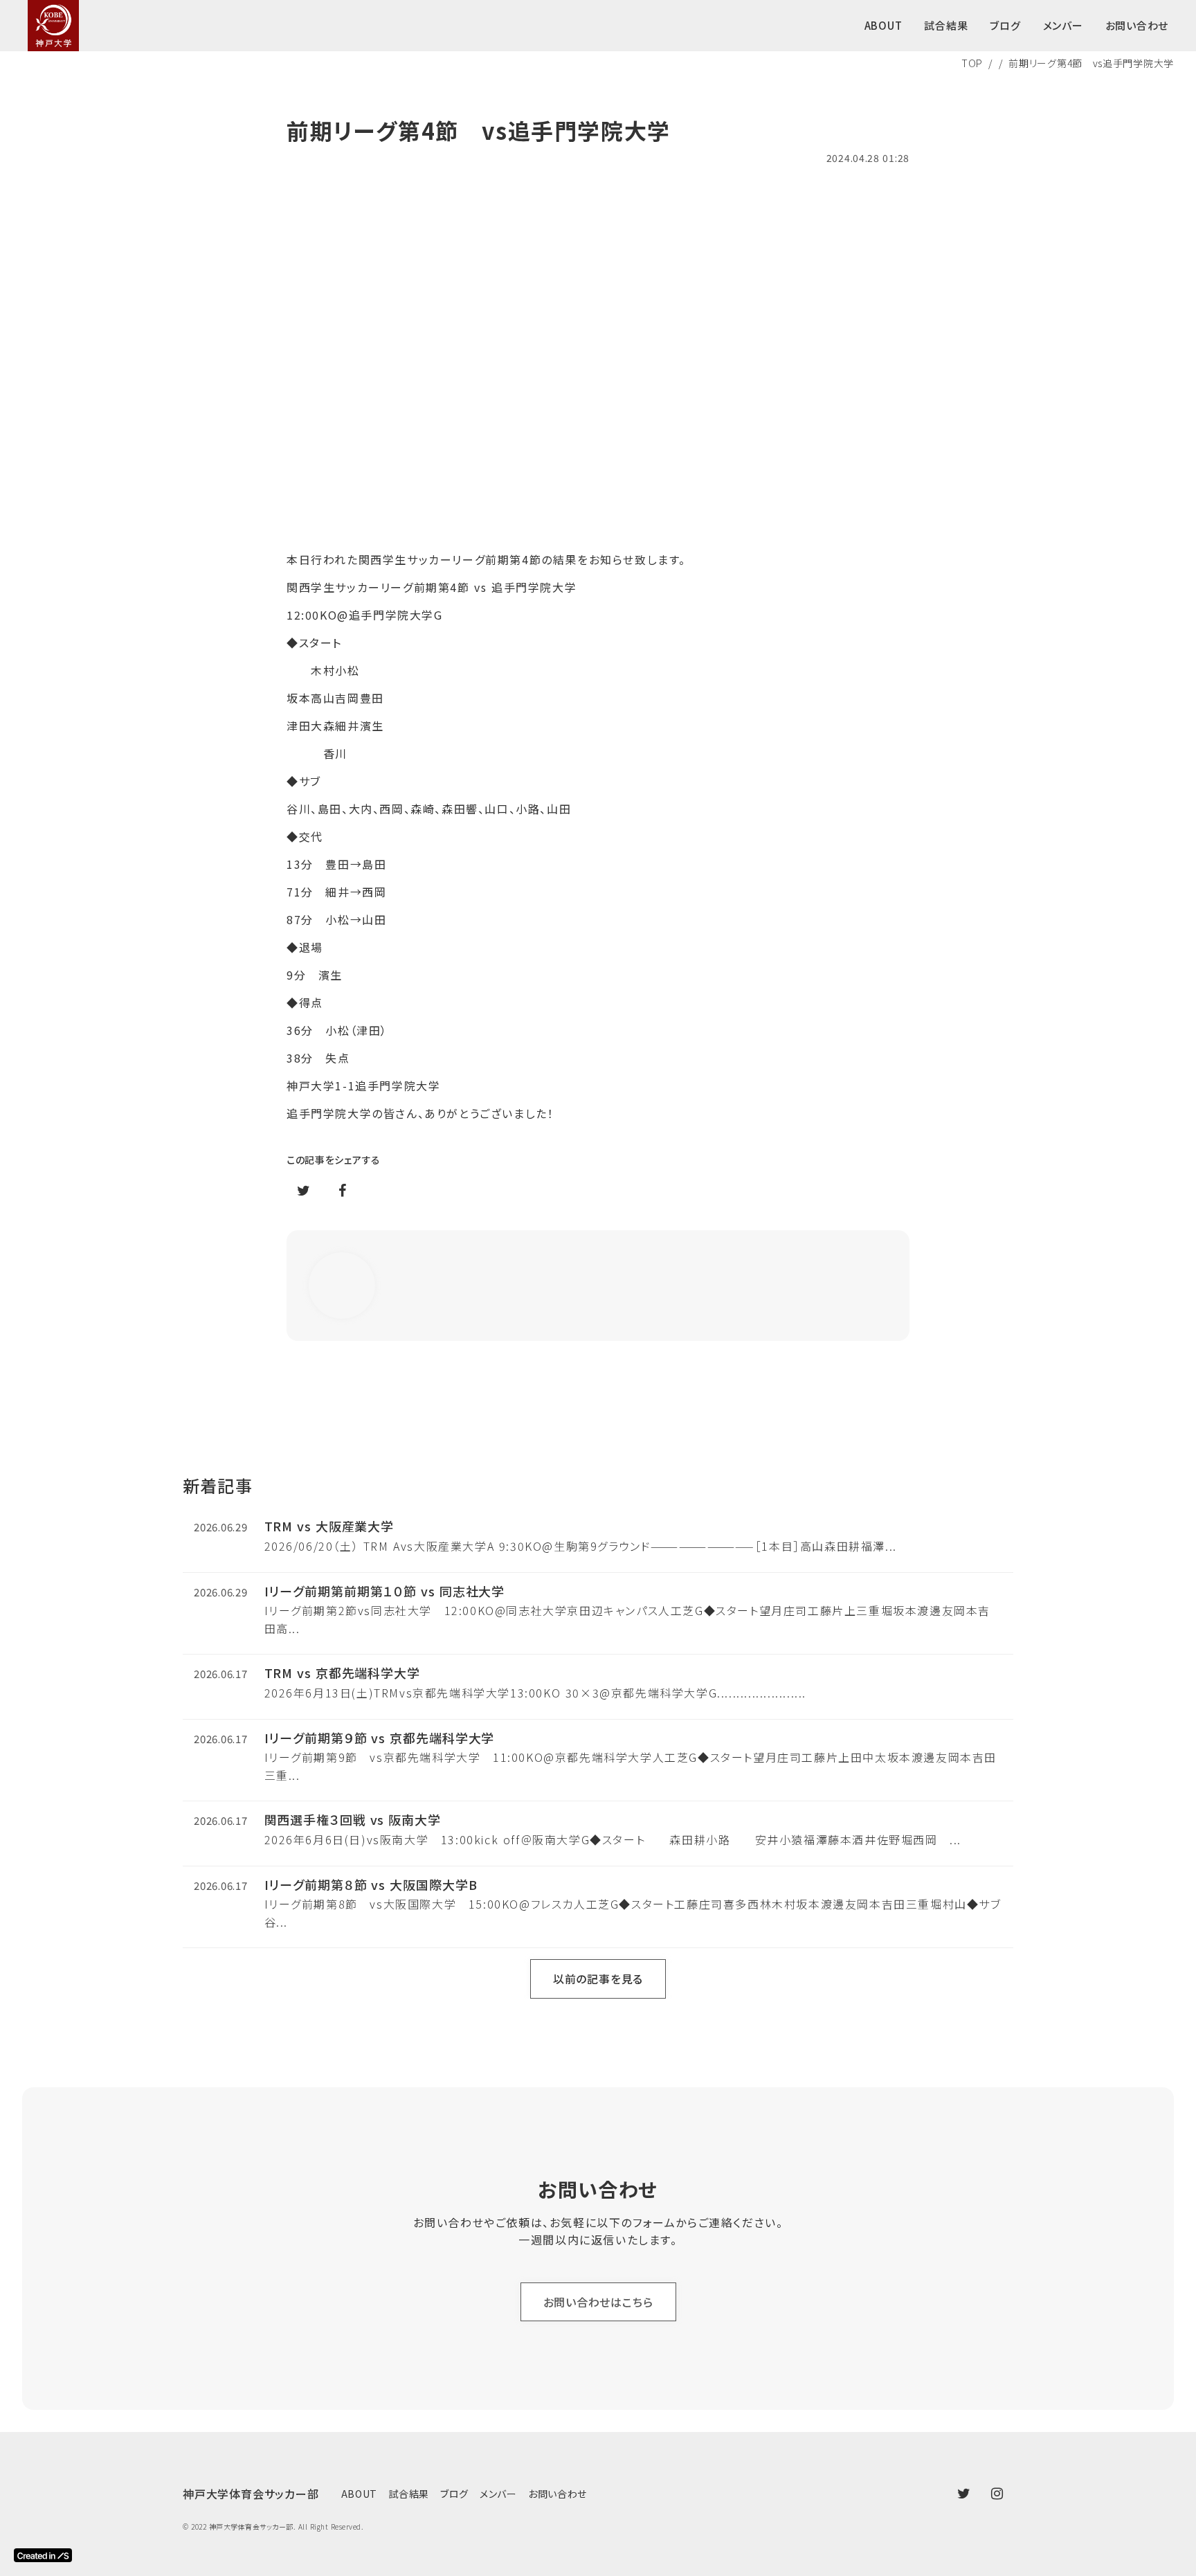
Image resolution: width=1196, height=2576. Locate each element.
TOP (972, 63)
